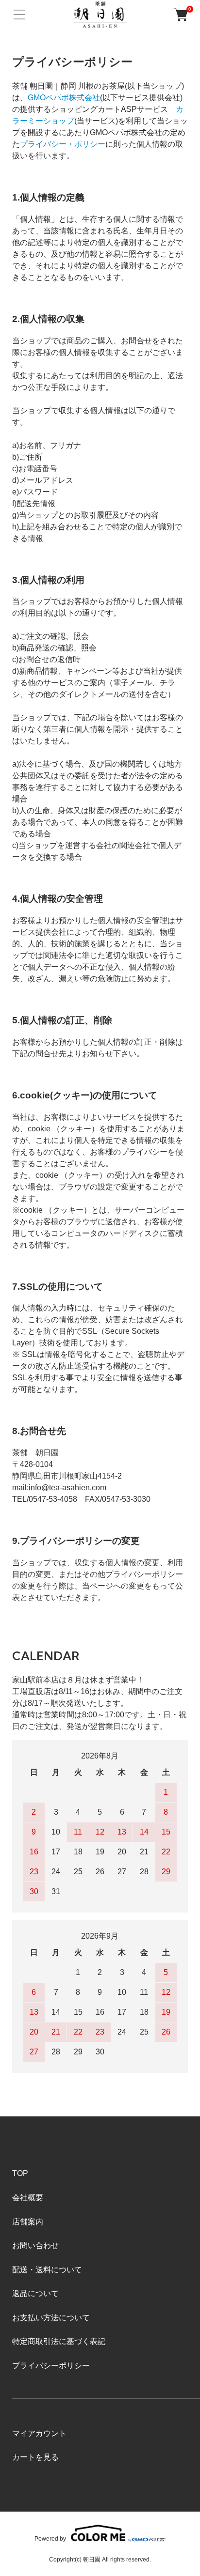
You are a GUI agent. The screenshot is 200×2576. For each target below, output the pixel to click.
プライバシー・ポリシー (63, 144)
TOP (20, 2173)
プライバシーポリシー (51, 2366)
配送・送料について (47, 2270)
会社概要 (28, 2198)
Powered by (50, 2538)
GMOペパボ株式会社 (64, 98)
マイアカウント (39, 2433)
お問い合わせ (35, 2245)
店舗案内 (28, 2222)
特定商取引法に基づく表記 (59, 2341)
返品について (35, 2293)
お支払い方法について (51, 2318)
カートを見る (35, 2457)
